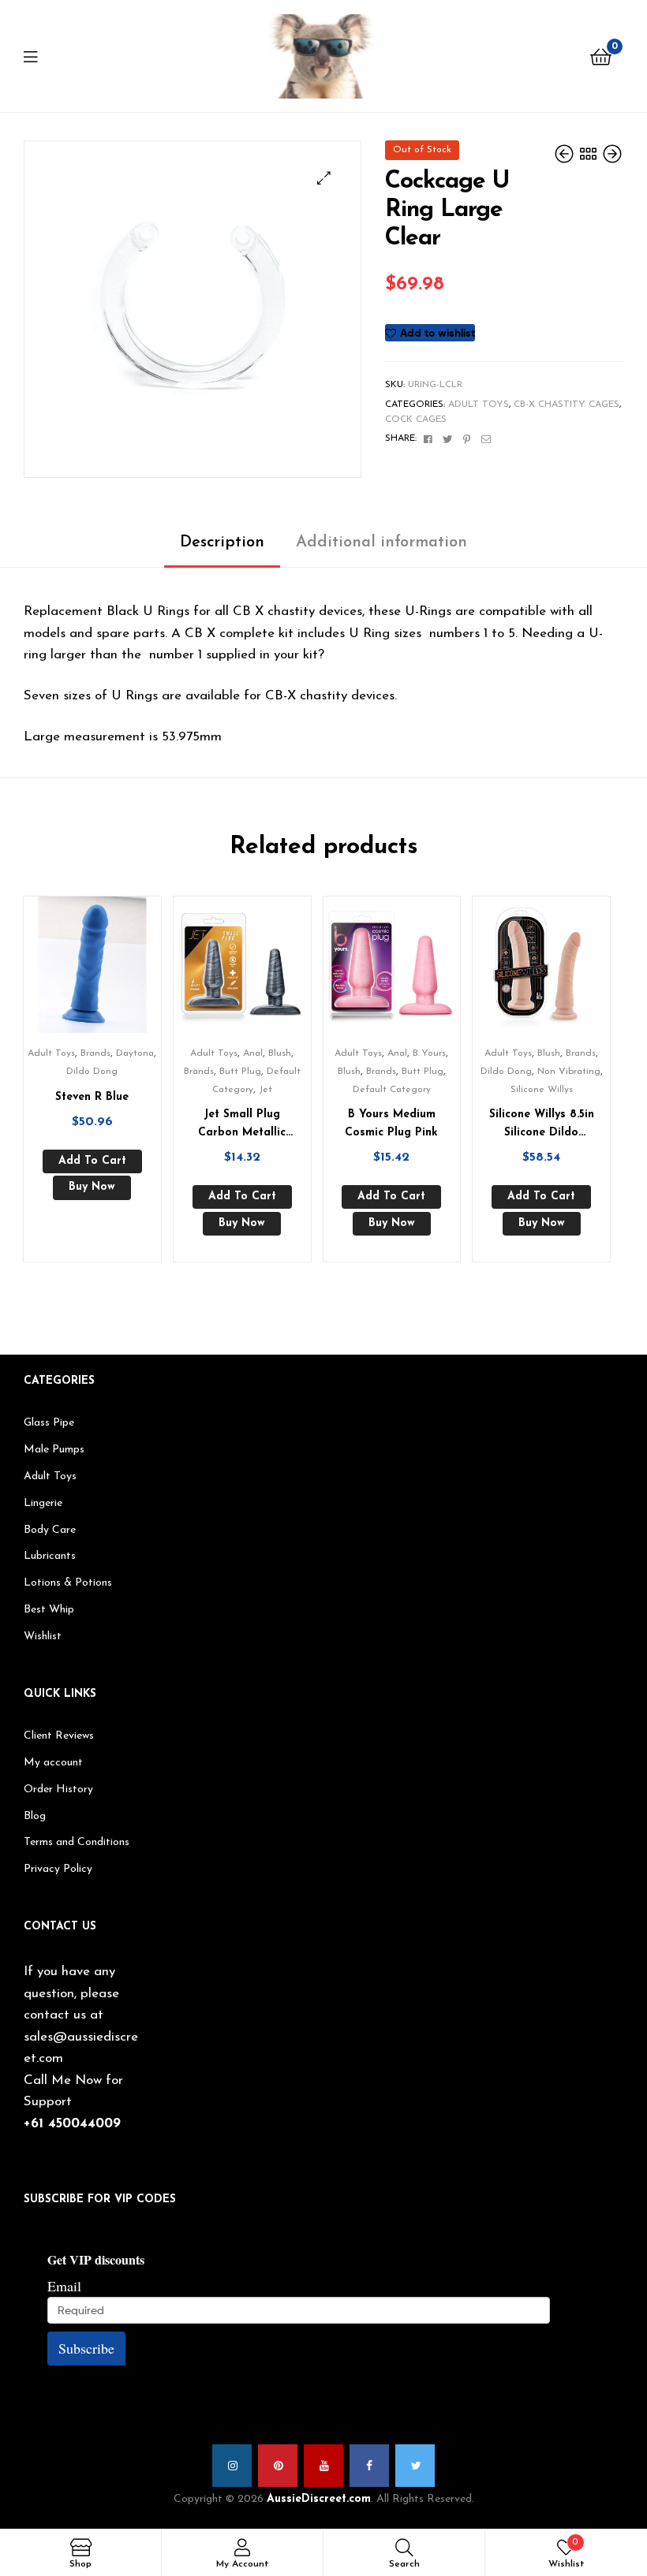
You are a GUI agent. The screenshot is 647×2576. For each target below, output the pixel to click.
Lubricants (50, 1556)
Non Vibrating (569, 1072)
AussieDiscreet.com (319, 2499)
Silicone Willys (542, 1090)
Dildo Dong (92, 1072)
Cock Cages (416, 419)
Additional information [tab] (381, 542)
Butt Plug (240, 1072)
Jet (266, 1090)
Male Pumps (54, 1450)
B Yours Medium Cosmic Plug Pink (391, 1124)
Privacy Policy (58, 1869)
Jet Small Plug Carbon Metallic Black (242, 1125)
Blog (35, 1816)
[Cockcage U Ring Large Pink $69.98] (612, 155)
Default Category (392, 1090)
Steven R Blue (92, 1097)
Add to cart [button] (92, 1161)
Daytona (135, 1053)
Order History (58, 1789)
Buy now (92, 1187)
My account (53, 1763)
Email (64, 2286)
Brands (95, 1053)
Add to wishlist (438, 333)
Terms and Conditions (77, 1842)
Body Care (50, 1530)
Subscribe (86, 2348)
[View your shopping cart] (601, 56)
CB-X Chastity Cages (567, 404)
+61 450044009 (72, 2124)
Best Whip (49, 1610)
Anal (253, 1053)
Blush (280, 1053)
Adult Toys (479, 404)
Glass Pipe (49, 1423)
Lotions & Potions (68, 1583)
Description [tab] (222, 542)
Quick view (111, 971)
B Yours (429, 1053)
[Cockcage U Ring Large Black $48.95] (566, 155)
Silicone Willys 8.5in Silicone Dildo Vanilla (542, 1125)
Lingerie (43, 1503)
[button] (324, 178)
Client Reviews (59, 1736)
